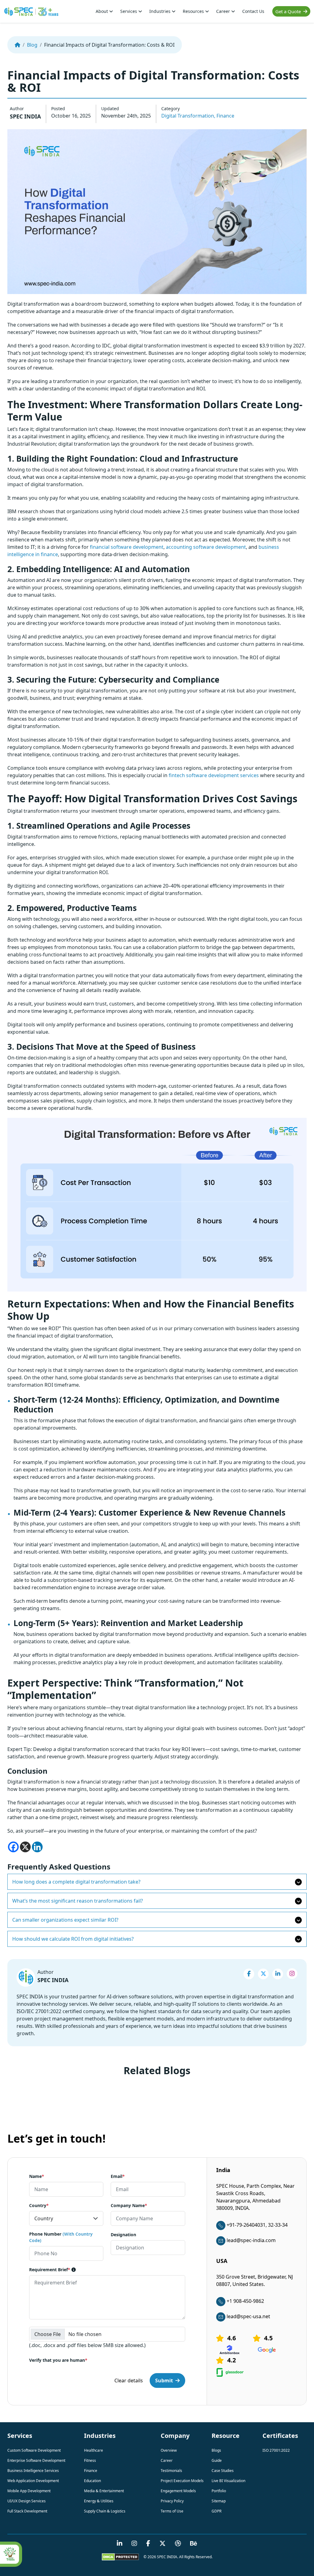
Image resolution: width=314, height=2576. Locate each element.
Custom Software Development (34, 2450)
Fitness (90, 2460)
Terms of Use (172, 2511)
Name (37, 2176)
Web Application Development (33, 2481)
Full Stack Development (27, 2511)
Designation (123, 2235)
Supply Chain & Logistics (105, 2511)
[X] (25, 1847)
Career (224, 11)
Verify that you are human (58, 2360)
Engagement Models (178, 2491)
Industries (161, 11)
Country (39, 2205)
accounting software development (206, 547)
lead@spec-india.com (251, 2240)
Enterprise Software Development (36, 2460)
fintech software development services (214, 775)
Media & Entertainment (104, 2491)
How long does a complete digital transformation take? (76, 1882)
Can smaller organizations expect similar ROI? (65, 1920)
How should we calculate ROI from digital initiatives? (73, 1939)
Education (92, 2481)
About (102, 11)
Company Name (129, 2205)
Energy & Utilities (99, 2501)
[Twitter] (263, 1974)
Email (118, 2176)
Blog (32, 45)
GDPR (216, 2511)
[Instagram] (292, 1974)
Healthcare (94, 2450)
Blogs (216, 2450)
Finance (225, 116)
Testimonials (171, 2471)
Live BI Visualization (228, 2481)
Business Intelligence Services (33, 2471)
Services (129, 11)
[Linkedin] (37, 1847)
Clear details (129, 2380)
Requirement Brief (50, 2270)
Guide (217, 2460)
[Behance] (194, 2544)
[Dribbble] (178, 2544)
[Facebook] (13, 1847)
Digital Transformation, (188, 116)
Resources (194, 11)
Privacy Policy (172, 2501)
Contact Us (253, 11)
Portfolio (219, 2491)
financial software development (127, 547)
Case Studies (223, 2471)
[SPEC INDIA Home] (17, 45)
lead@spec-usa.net (248, 2316)
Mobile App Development (29, 2491)
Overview (169, 2450)
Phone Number (61, 2237)
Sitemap (219, 2501)
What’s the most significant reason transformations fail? (78, 1901)
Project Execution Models (182, 2481)
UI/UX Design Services (27, 2501)
